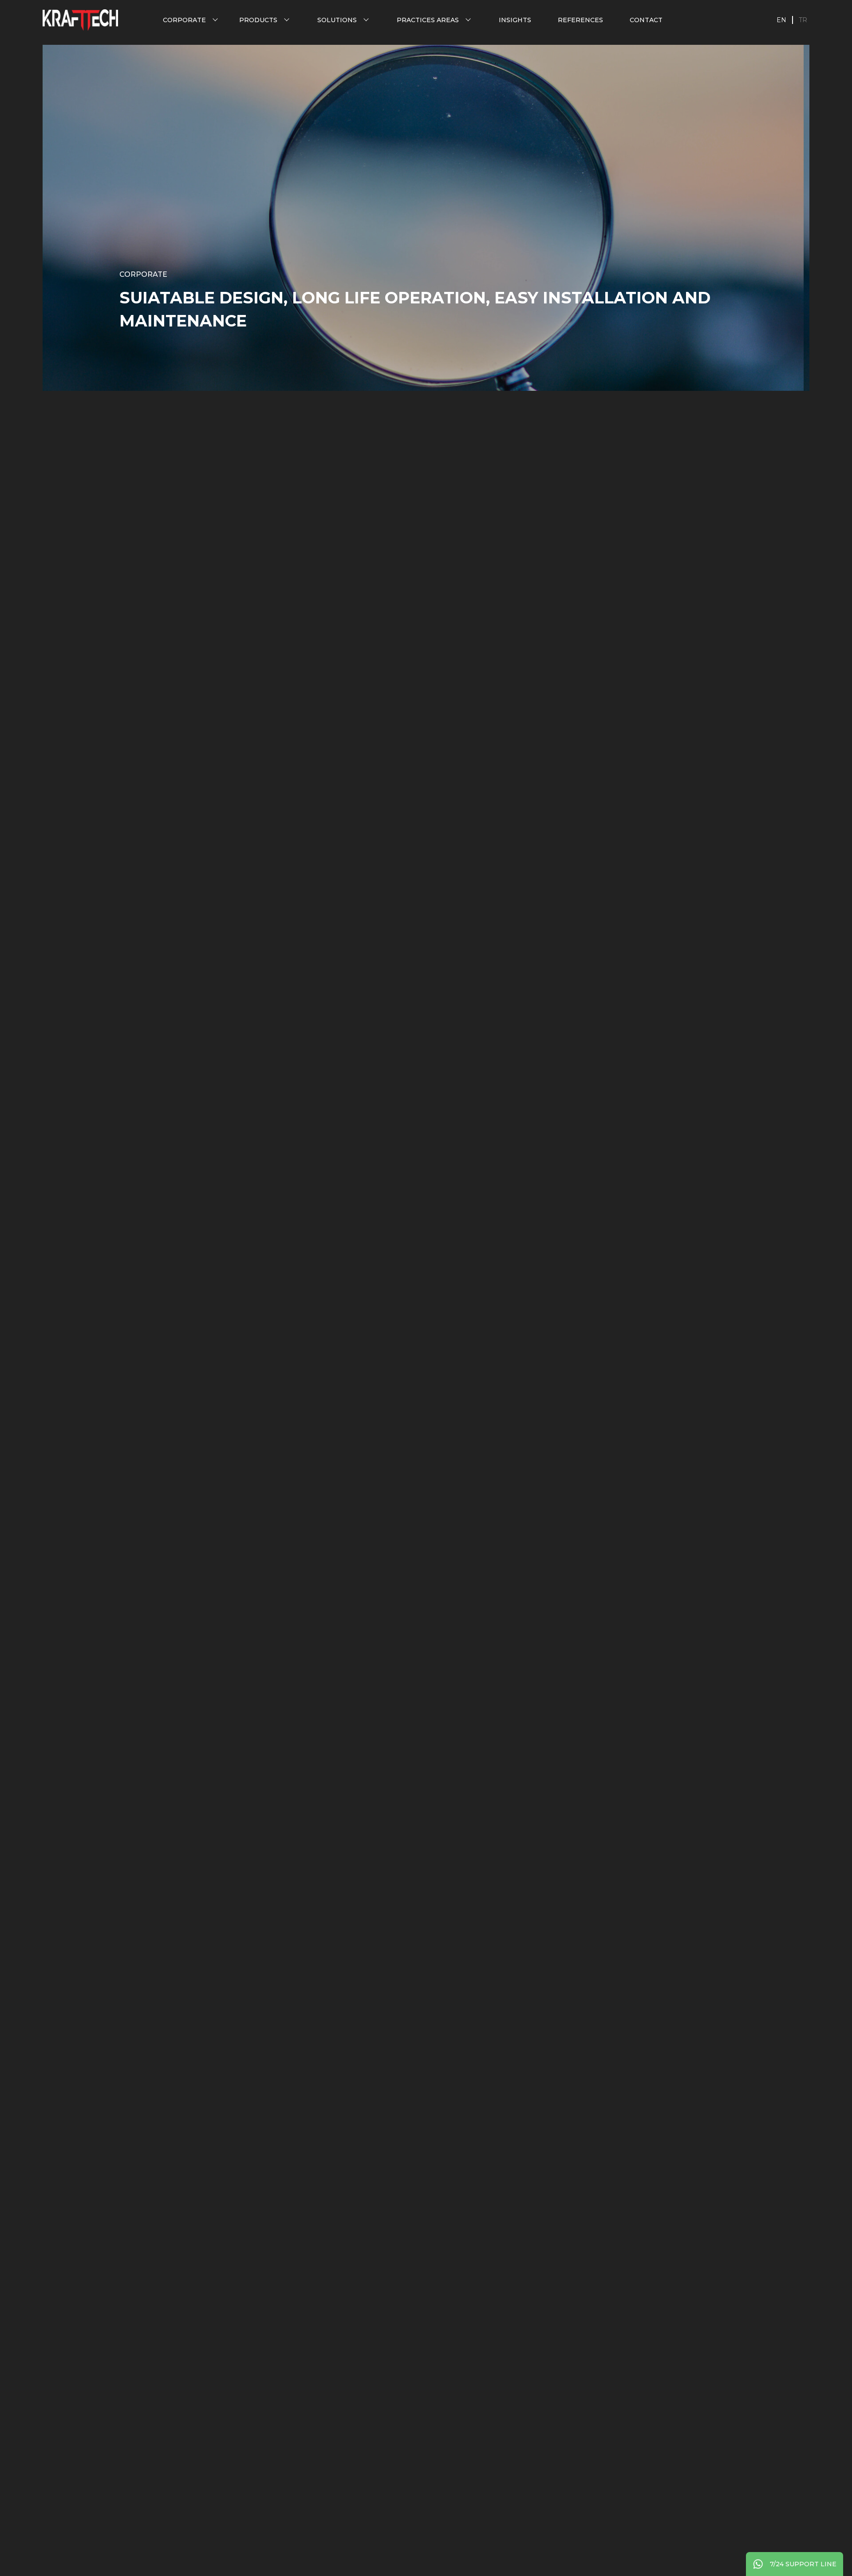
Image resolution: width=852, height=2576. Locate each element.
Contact (646, 20)
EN (781, 20)
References (580, 20)
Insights (515, 20)
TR (803, 20)
